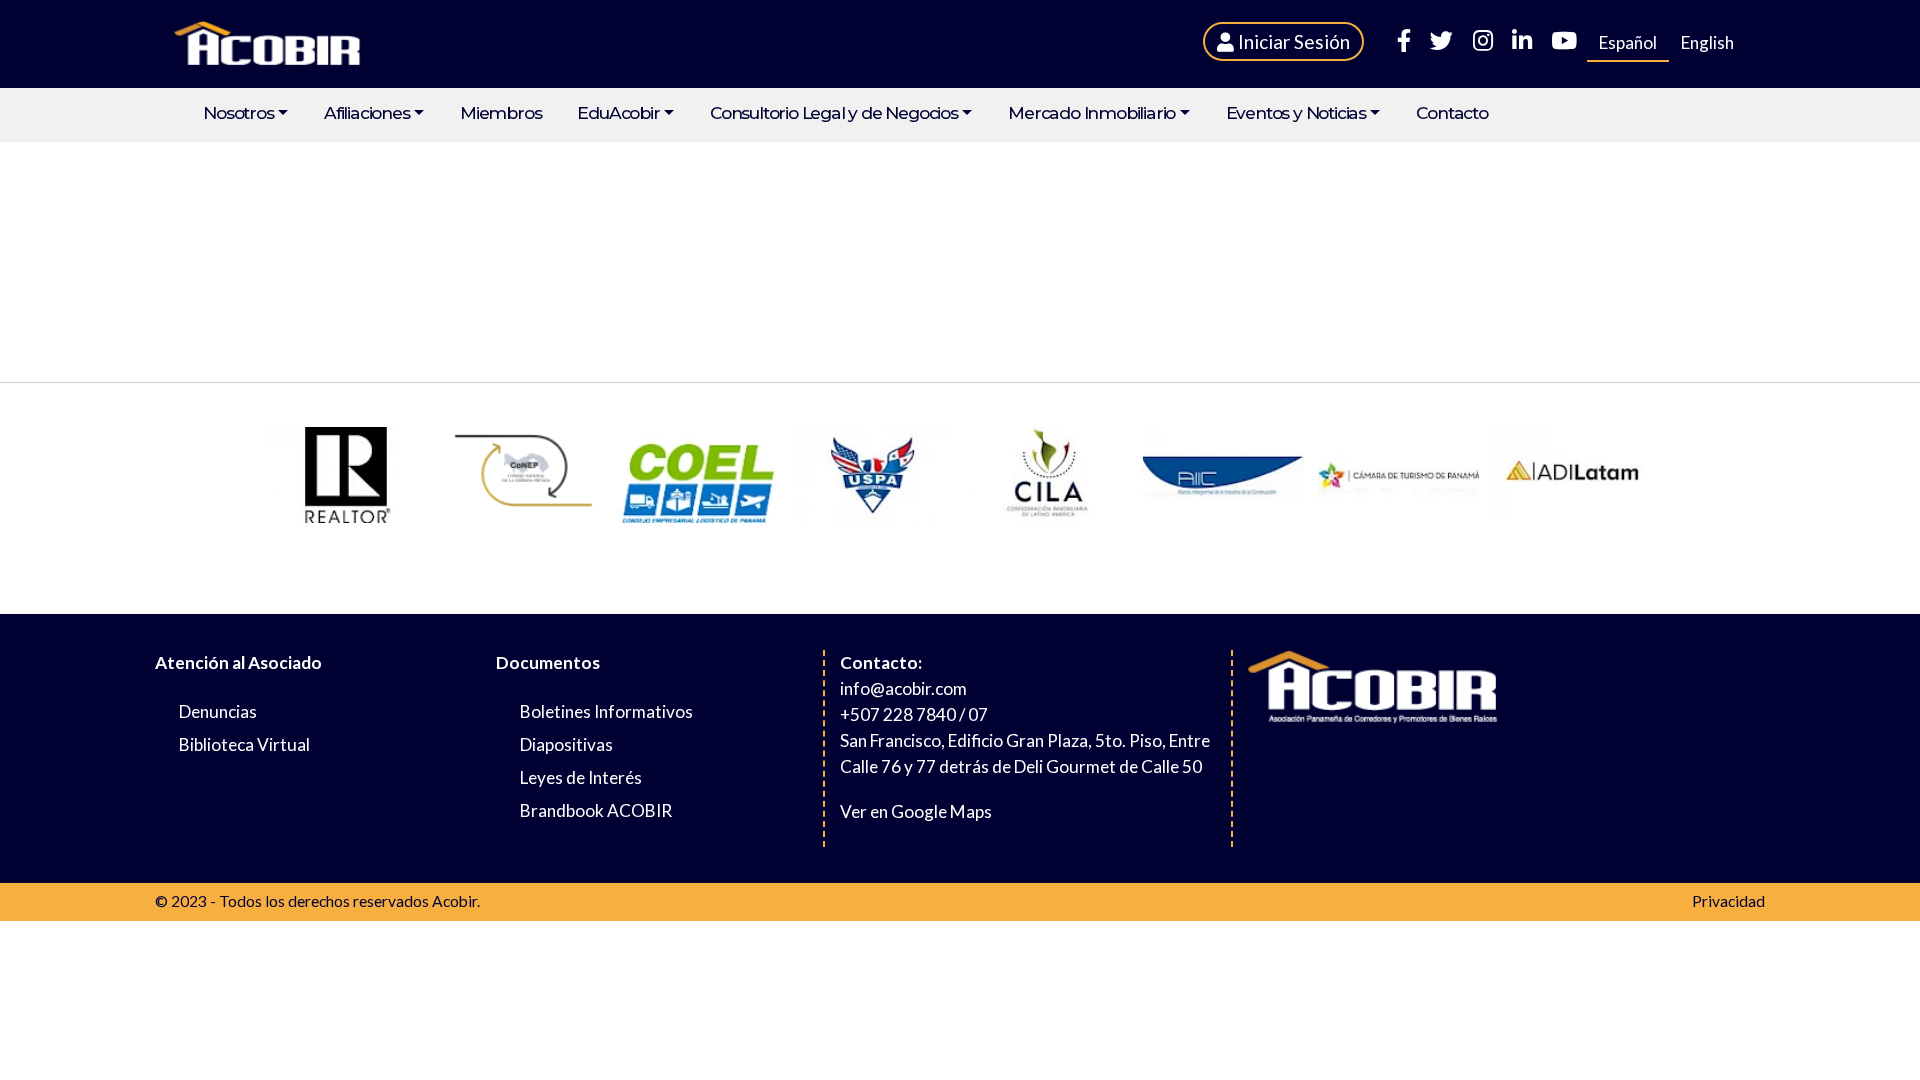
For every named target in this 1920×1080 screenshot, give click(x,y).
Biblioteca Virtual (244, 744)
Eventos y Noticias (1296, 113)
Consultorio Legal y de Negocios (834, 113)
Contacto (1451, 113)
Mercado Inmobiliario (1091, 113)
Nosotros (238, 113)
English (1707, 42)
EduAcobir (618, 113)
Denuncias (218, 711)
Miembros (500, 113)
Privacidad (1728, 901)
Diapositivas (566, 744)
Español (1628, 42)
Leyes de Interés (581, 777)
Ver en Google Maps (916, 811)
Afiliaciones (367, 113)
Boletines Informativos (606, 711)
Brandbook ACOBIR (596, 810)
